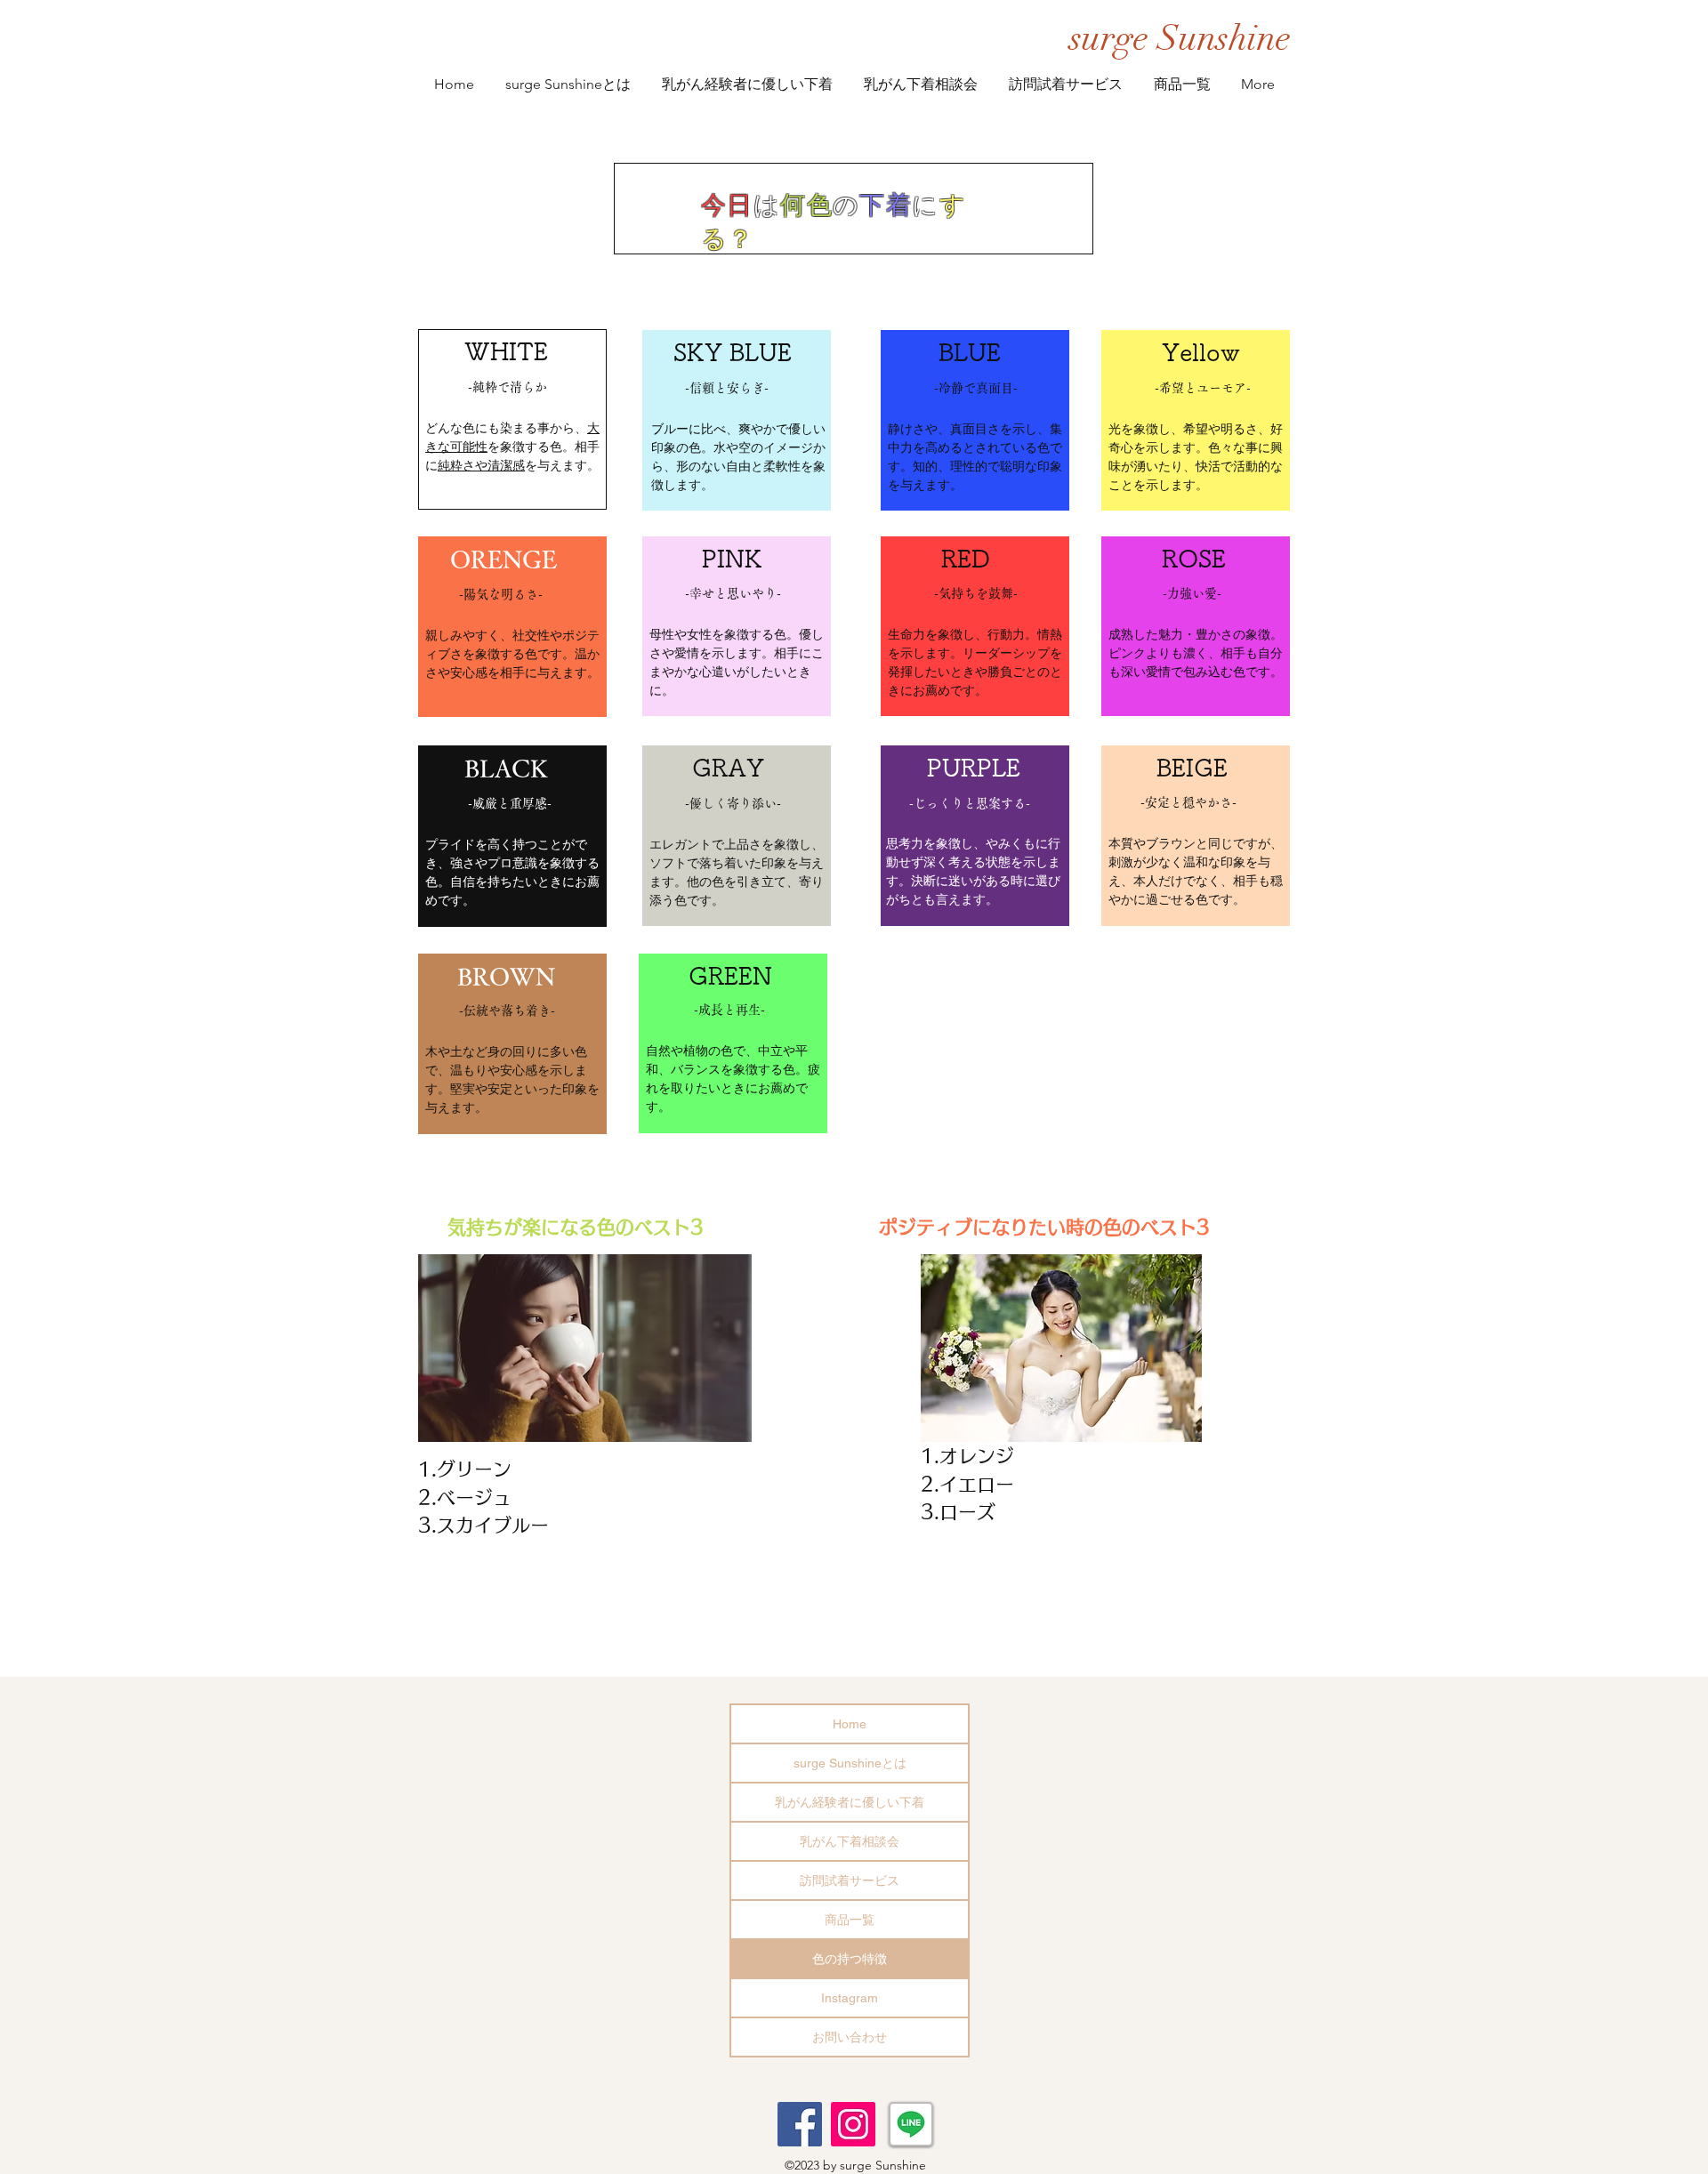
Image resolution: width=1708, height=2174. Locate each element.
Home (850, 1724)
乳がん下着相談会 (850, 1841)
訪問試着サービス (850, 1880)
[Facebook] (800, 2124)
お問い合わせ (850, 2037)
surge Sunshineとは (850, 1763)
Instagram (850, 1998)
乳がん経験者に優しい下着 (850, 1802)
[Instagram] (853, 2124)
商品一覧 (850, 1920)
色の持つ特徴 (850, 1959)
